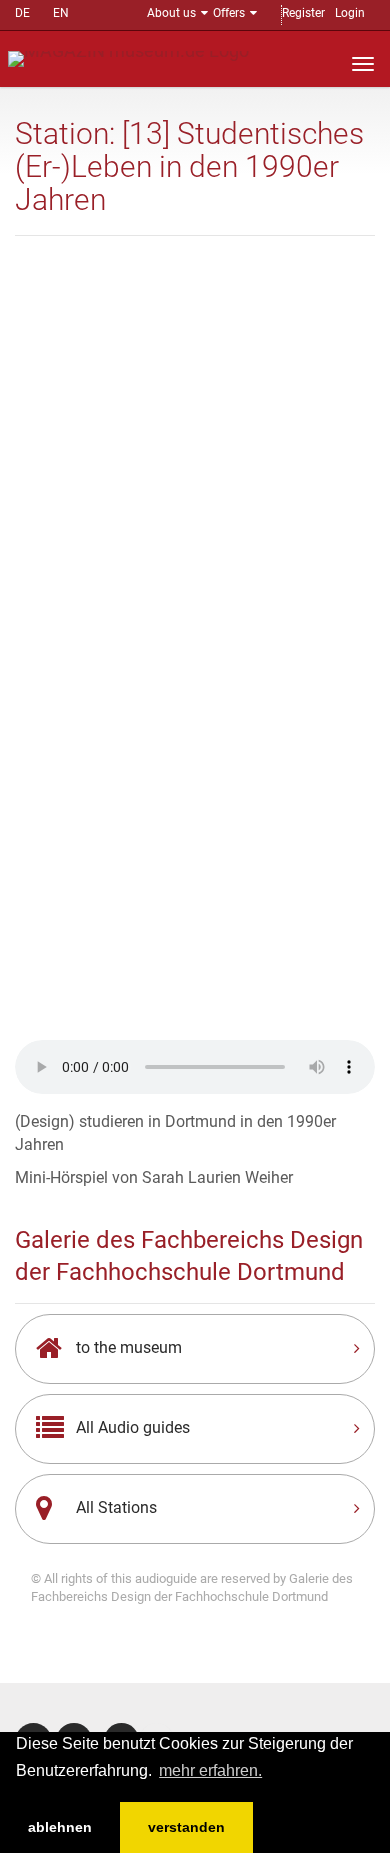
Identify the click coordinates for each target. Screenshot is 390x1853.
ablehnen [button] (60, 1827)
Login (350, 13)
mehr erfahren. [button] (210, 1770)
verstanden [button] (186, 1827)
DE (22, 13)
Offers (229, 13)
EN (61, 13)
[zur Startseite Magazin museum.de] (128, 57)
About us (171, 13)
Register (303, 13)
